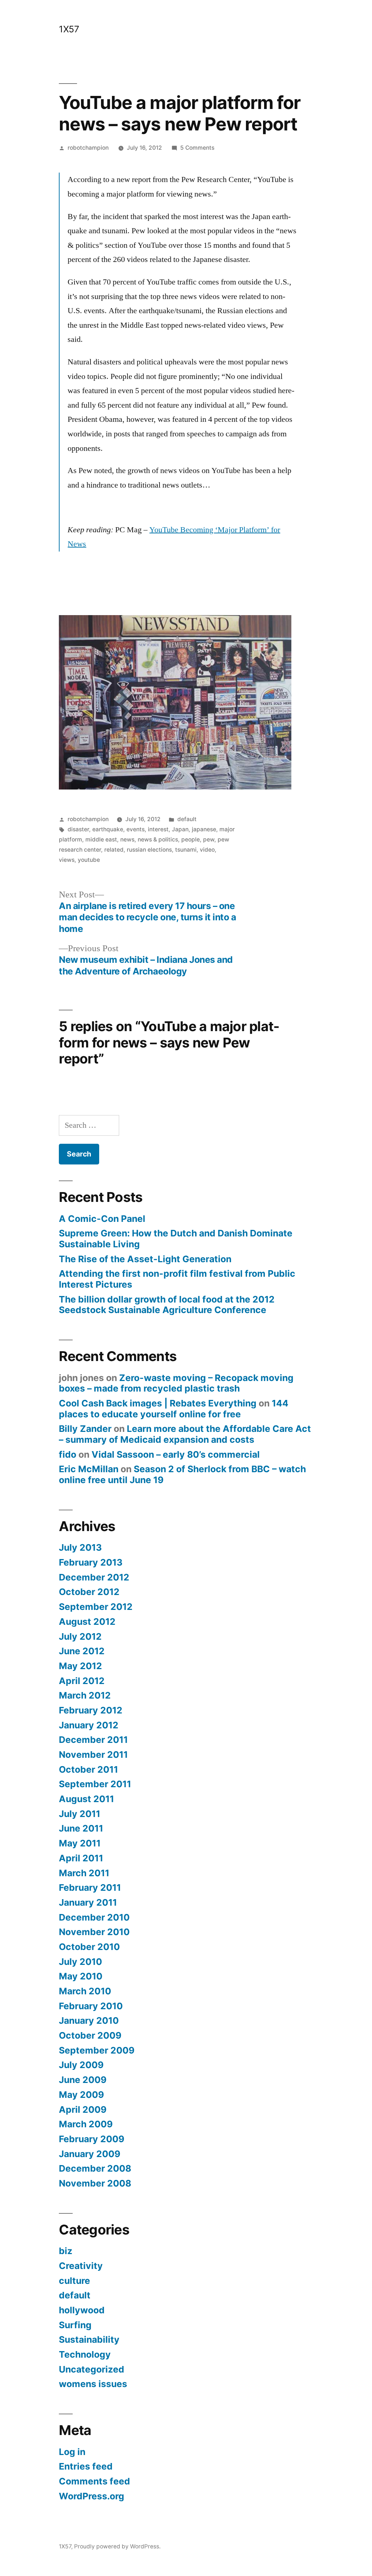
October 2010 (89, 1947)
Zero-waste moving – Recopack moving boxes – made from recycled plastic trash (176, 1383)
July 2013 (80, 1547)
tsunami (186, 850)
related (114, 850)
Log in (72, 2452)
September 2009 (97, 2050)
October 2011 (88, 1769)
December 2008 (95, 2168)
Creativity (81, 2266)
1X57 (69, 29)
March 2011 (84, 1873)
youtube (89, 860)
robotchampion (88, 148)
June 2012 (82, 1651)
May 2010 (81, 1976)
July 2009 (81, 2065)
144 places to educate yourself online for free (174, 1409)
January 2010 (89, 2020)
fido (68, 1454)
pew (209, 839)
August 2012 (87, 1622)
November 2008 (95, 2183)
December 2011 (93, 1740)
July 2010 (80, 1962)
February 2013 (91, 1562)
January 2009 (90, 2154)
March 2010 (85, 1991)
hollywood (82, 2310)
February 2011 (90, 1887)
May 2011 (80, 1843)
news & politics (158, 839)
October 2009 (90, 2035)
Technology (85, 2354)
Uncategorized (92, 2369)
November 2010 (94, 1932)
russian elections (149, 850)
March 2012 (85, 1695)
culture (74, 2281)
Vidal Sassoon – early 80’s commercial (176, 1454)
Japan (180, 829)
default (187, 819)
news (127, 839)
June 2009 (83, 2080)
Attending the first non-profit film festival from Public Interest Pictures (177, 1279)
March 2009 (86, 2124)
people (191, 839)
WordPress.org (92, 2496)
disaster (78, 829)
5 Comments (197, 148)
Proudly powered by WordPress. (117, 2546)
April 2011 (81, 1858)
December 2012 (94, 1577)
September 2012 (96, 1607)
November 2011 (93, 1755)
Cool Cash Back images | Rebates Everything (158, 1403)
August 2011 (86, 1799)
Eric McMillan (89, 1469)
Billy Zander (85, 1429)
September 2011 (95, 1784)
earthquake (108, 829)
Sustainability (89, 2339)
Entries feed (86, 2466)
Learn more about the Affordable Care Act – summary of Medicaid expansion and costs (185, 1434)
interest (158, 829)
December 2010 (94, 1917)
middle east (101, 839)
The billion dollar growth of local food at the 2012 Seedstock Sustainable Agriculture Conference (167, 1305)
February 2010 (91, 2006)
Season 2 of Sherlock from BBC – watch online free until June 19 (182, 1474)
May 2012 (80, 1666)
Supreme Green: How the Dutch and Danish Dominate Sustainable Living (176, 1239)
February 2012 (91, 1710)
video (207, 850)
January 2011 (88, 1902)
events (136, 829)
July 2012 (80, 1636)
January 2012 (89, 1725)
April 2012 (82, 1681)
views (67, 860)
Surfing (75, 2325)
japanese (204, 829)
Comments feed (94, 2481)
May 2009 (81, 2095)
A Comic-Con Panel (102, 1219)
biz (66, 2251)
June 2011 (81, 1828)
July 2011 (80, 1814)
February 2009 (92, 2139)
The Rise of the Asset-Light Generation (145, 1259)
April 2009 (83, 2109)
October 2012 (89, 1592)
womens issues (93, 2384)
